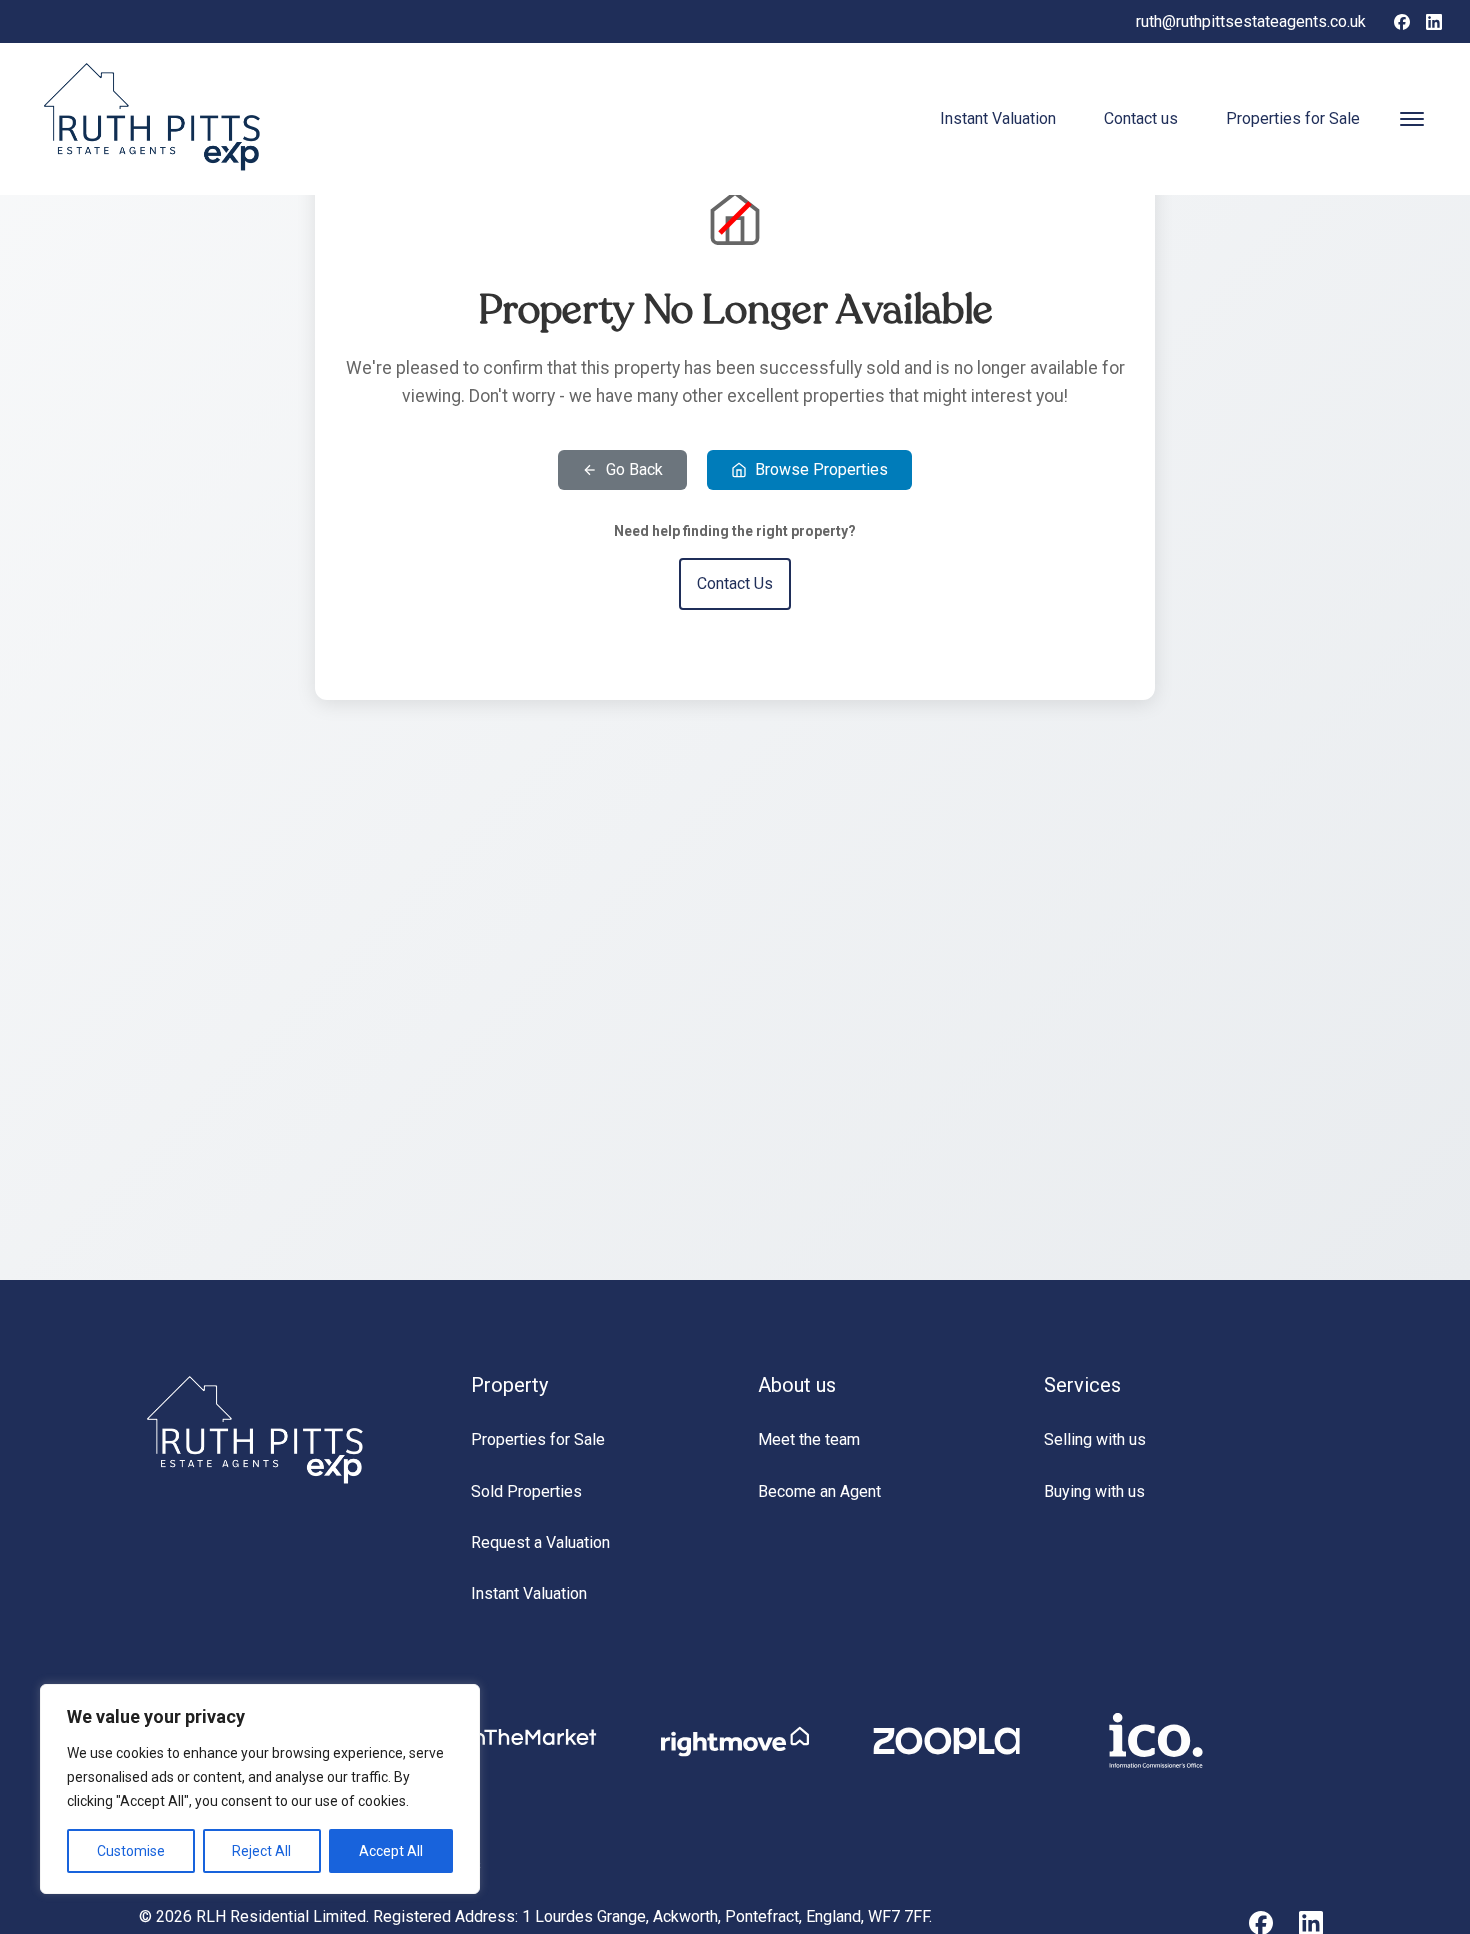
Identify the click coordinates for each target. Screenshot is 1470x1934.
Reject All (261, 1851)
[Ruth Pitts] (257, 1482)
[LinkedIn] (1434, 22)
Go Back (634, 469)
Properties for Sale (1293, 118)
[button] (1412, 119)
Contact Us (735, 583)
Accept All (391, 1851)
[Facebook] (1402, 22)
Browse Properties (821, 469)
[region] (260, 1789)
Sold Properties (526, 1491)
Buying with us (1094, 1491)
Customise (131, 1851)
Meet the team (809, 1439)
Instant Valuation (998, 118)
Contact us (1141, 118)
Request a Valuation (540, 1542)
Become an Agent (819, 1491)
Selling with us (1095, 1439)
